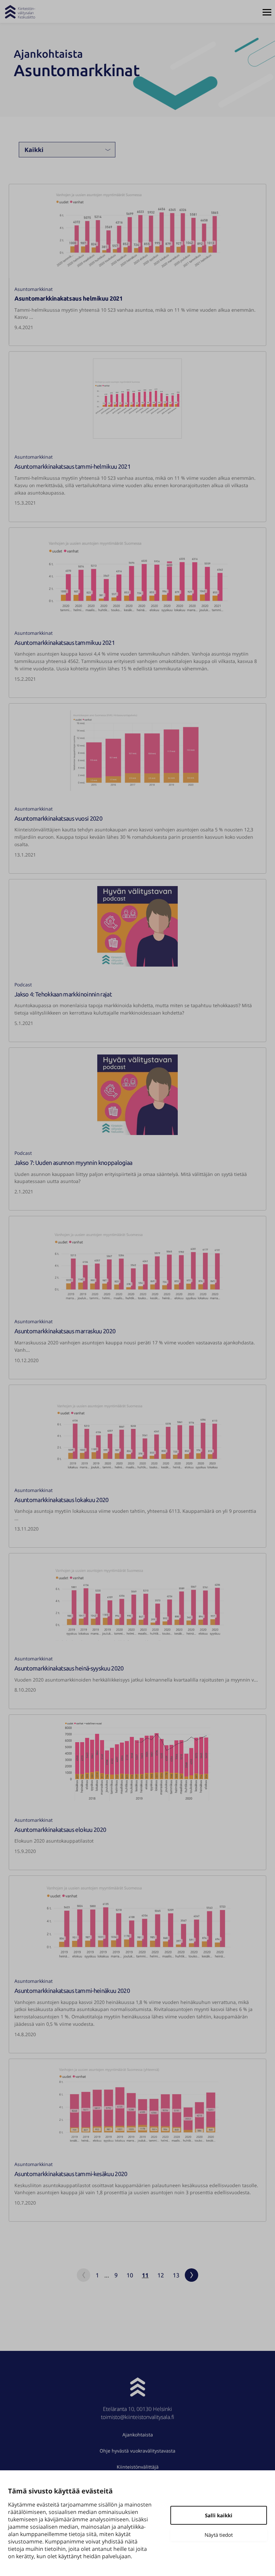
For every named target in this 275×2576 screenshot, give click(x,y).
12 (161, 2275)
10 (130, 2275)
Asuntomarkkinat (34, 289)
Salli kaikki (219, 2515)
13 (176, 2275)
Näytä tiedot (219, 2535)
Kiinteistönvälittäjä (138, 2467)
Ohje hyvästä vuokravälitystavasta (137, 2451)
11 (145, 2275)
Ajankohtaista (138, 2435)
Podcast (23, 985)
